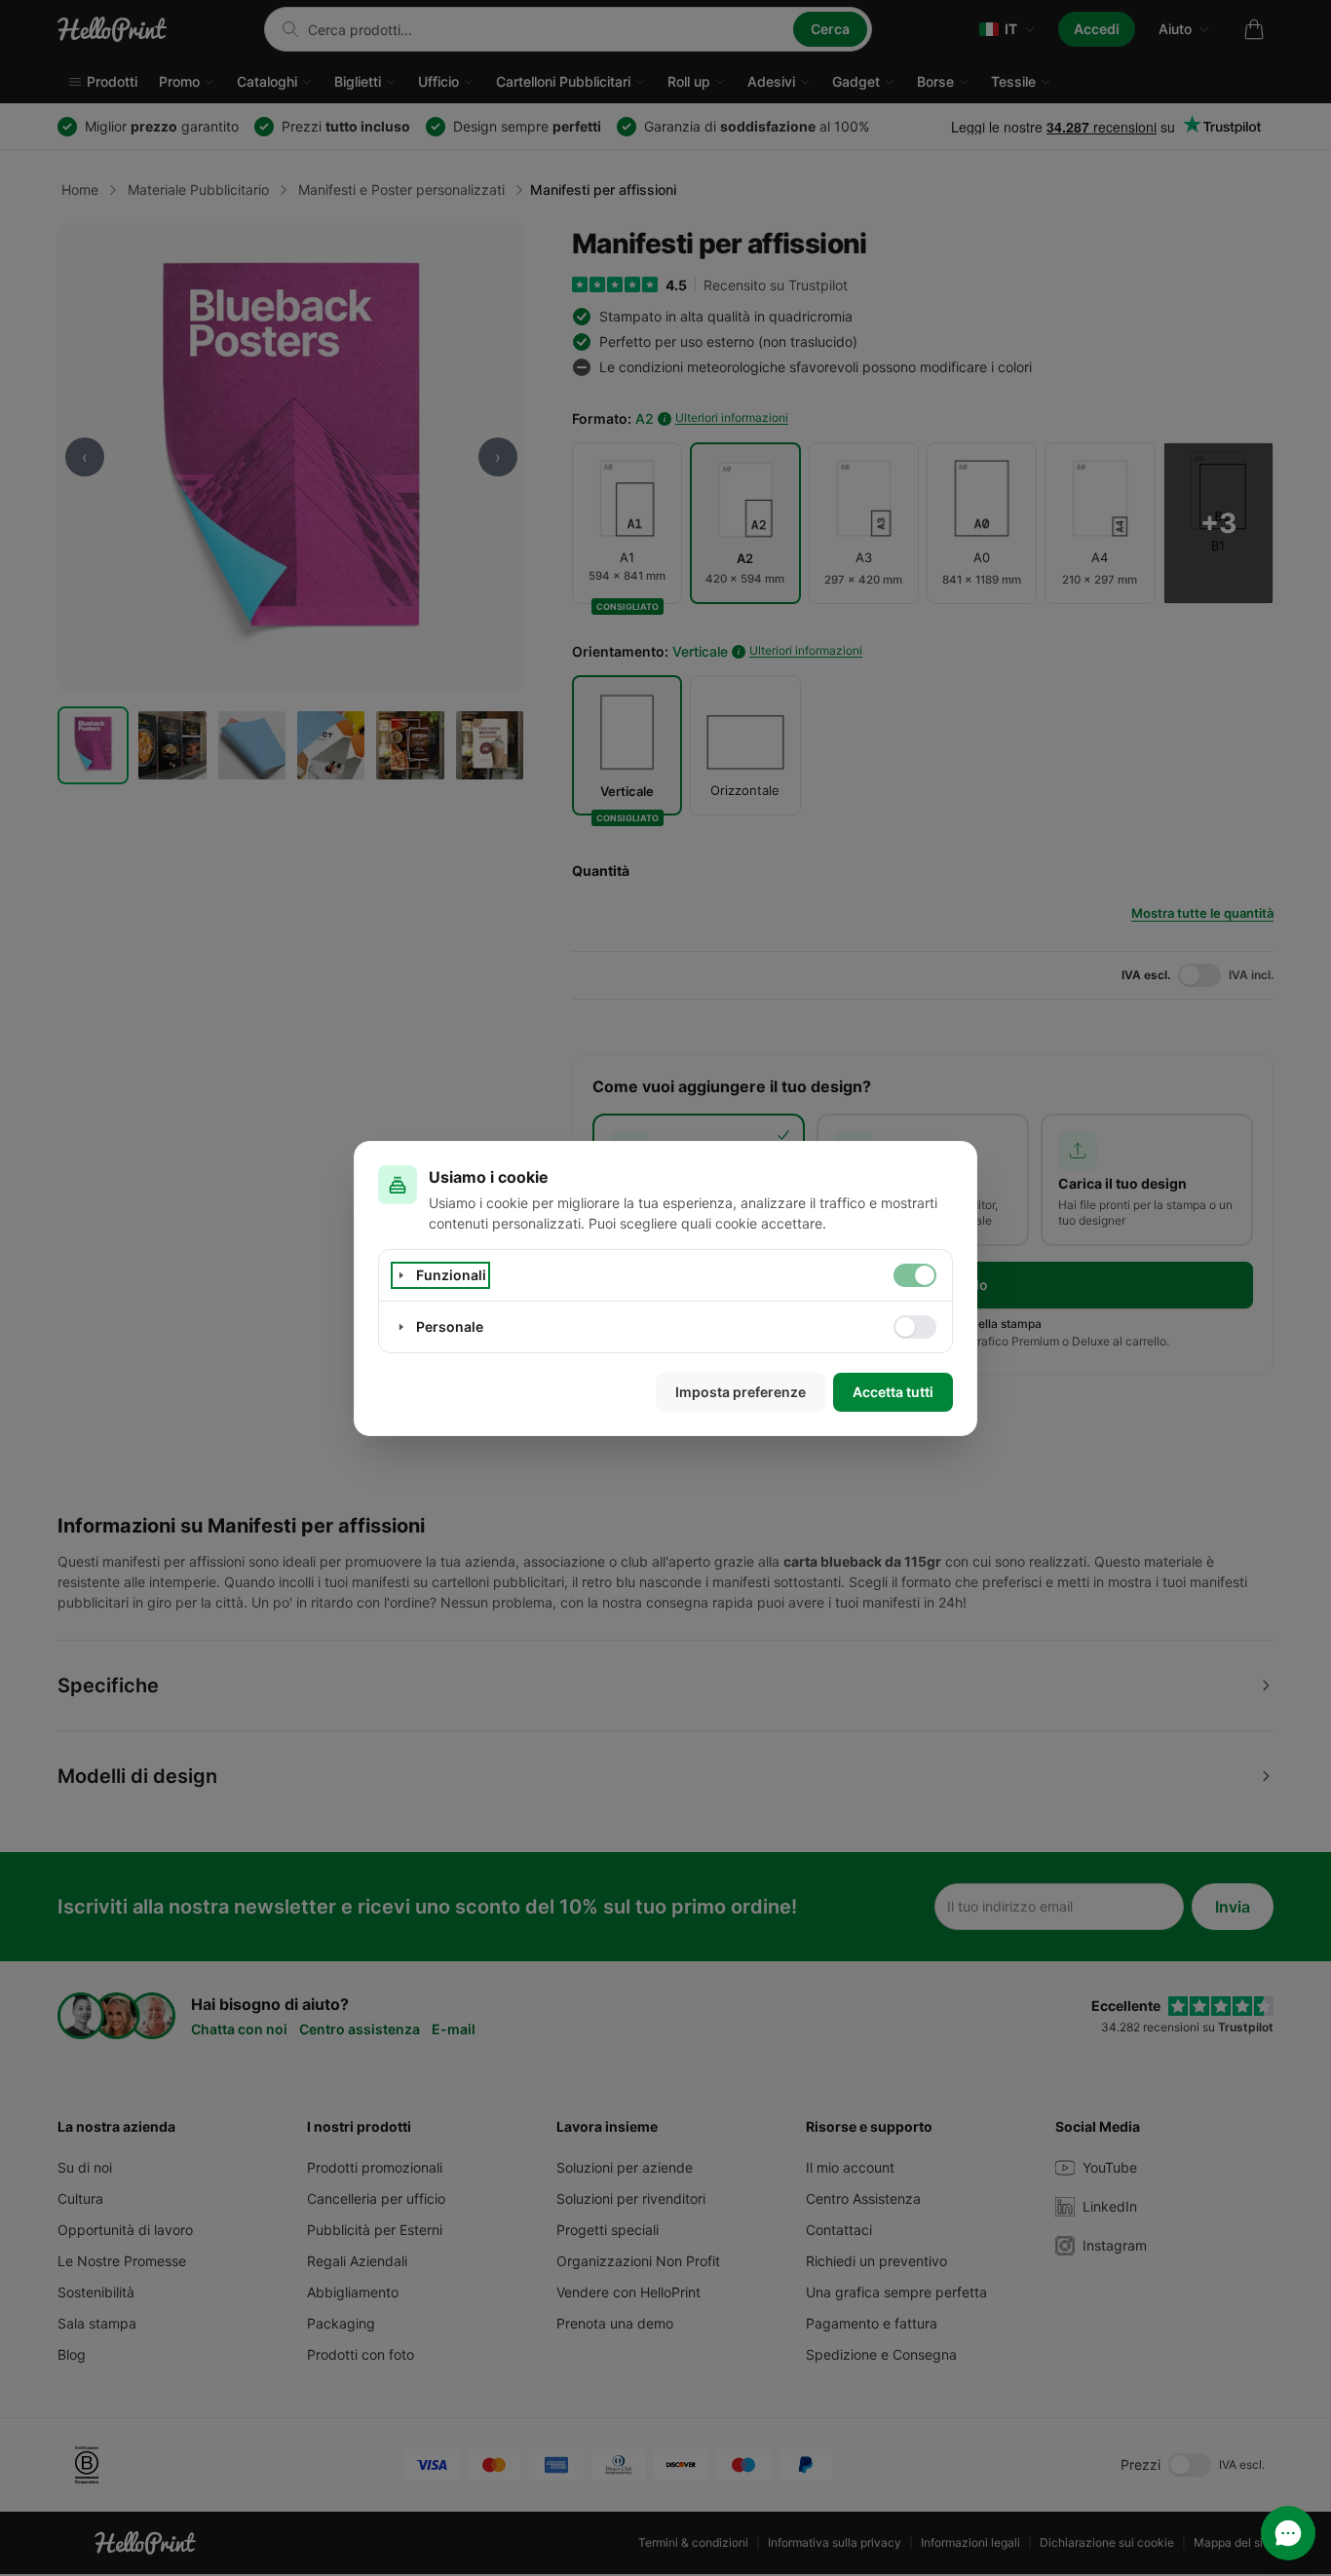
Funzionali (451, 1275)
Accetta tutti (893, 1392)
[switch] (915, 1275)
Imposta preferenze (741, 1392)
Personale (450, 1326)
